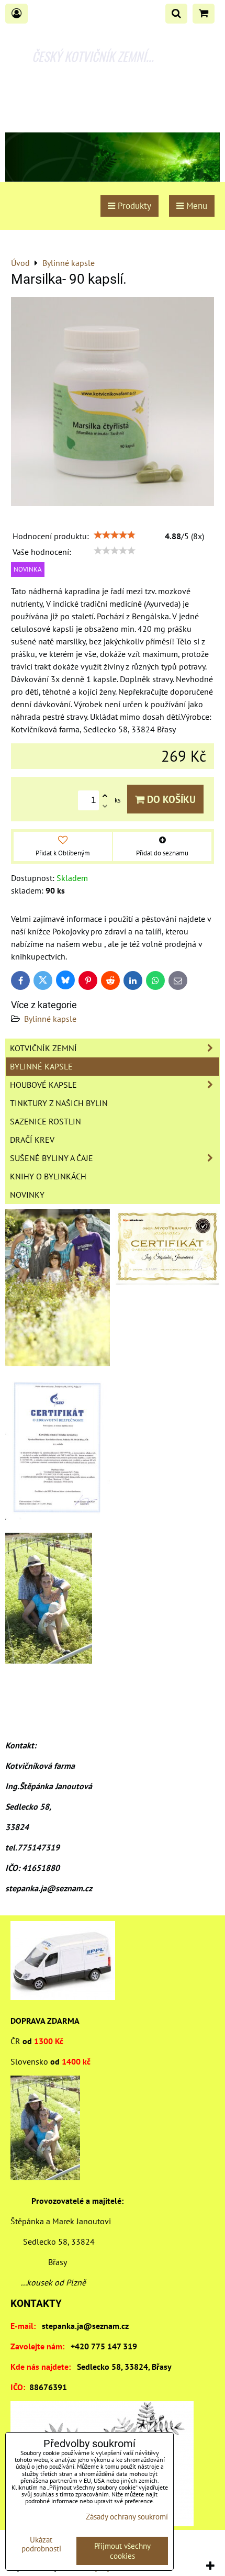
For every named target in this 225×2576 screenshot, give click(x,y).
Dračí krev (32, 1140)
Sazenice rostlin (46, 1121)
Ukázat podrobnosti (41, 2544)
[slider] (115, 535)
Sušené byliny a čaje (52, 1158)
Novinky (27, 1195)
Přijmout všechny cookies (122, 2551)
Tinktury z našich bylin (59, 1103)
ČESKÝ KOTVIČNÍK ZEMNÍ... (93, 56)
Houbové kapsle (43, 1085)
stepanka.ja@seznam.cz (85, 2326)
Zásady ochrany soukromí (127, 2517)
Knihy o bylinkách (48, 1176)
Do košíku (170, 799)
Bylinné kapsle (50, 1019)
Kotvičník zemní (43, 1048)
